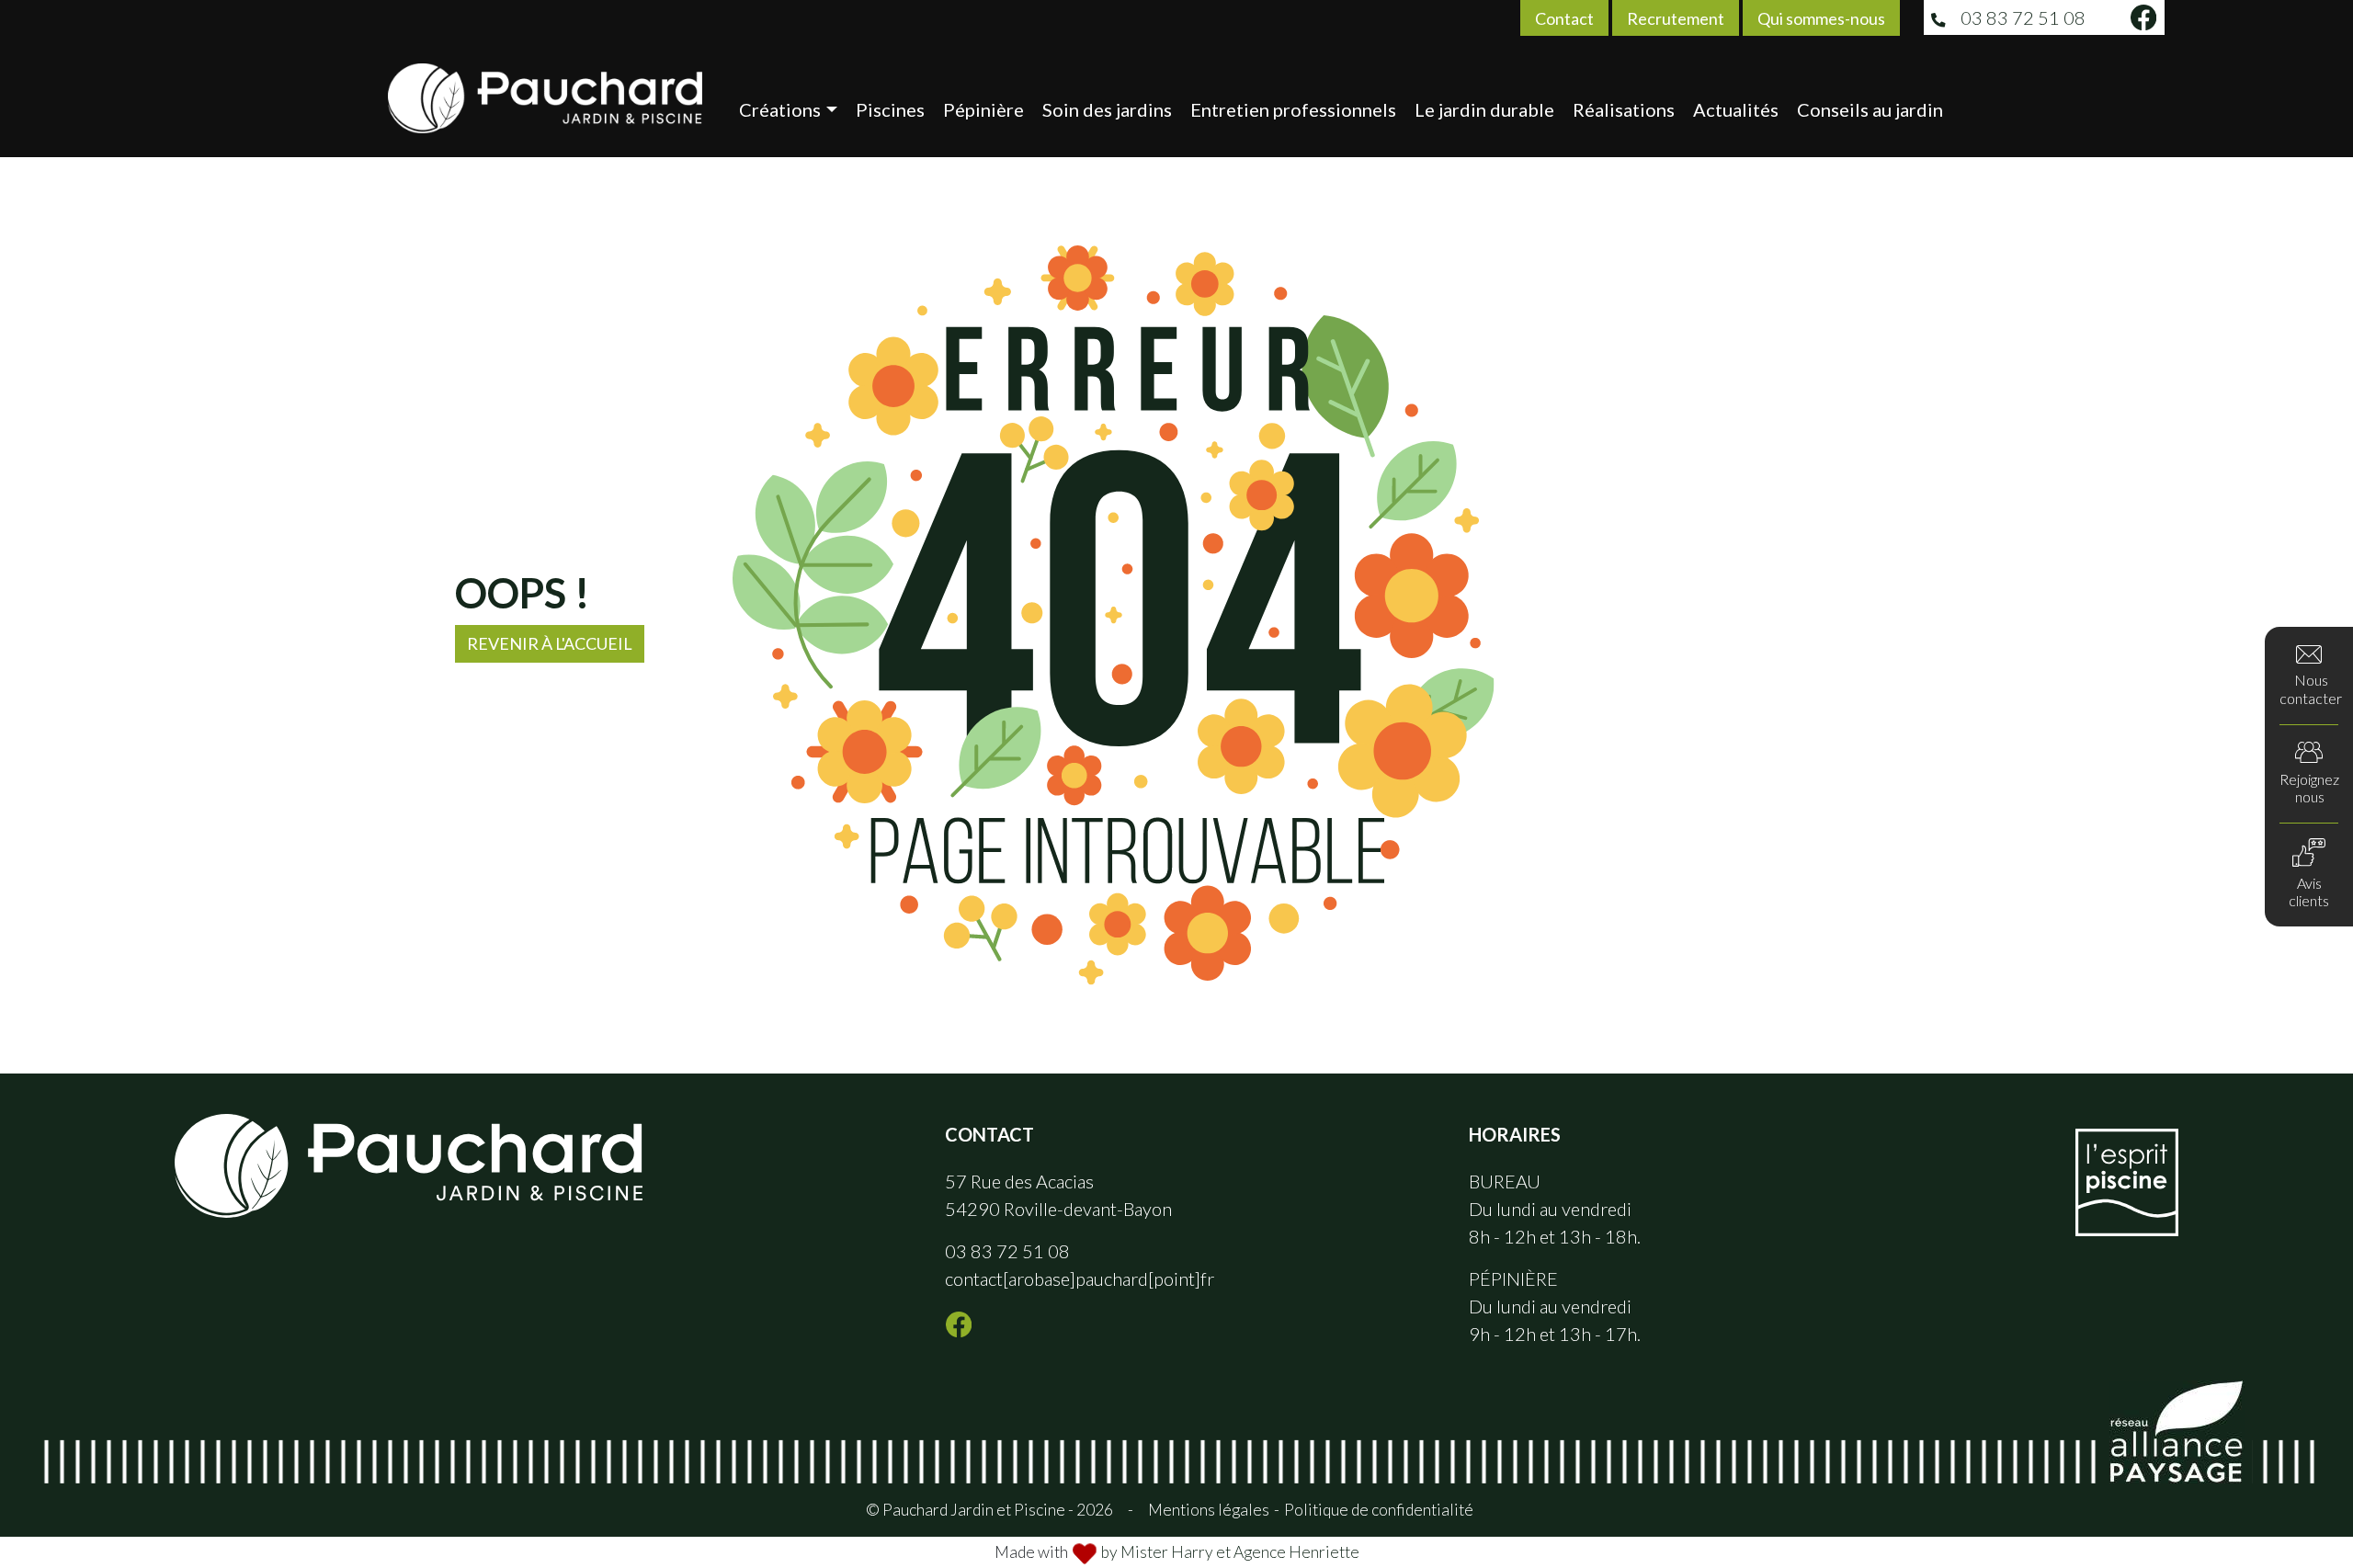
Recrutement (1676, 18)
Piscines (890, 110)
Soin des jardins (1107, 110)
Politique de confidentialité (1379, 1510)
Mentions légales (1209, 1510)
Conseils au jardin (1870, 110)
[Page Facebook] (2143, 17)
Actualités (1736, 110)
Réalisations (1624, 110)
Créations (780, 110)
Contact (1564, 18)
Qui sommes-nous (1821, 18)
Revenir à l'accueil (550, 643)
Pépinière (983, 110)
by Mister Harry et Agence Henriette (1230, 1552)
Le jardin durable (1484, 110)
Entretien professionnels (1293, 110)
